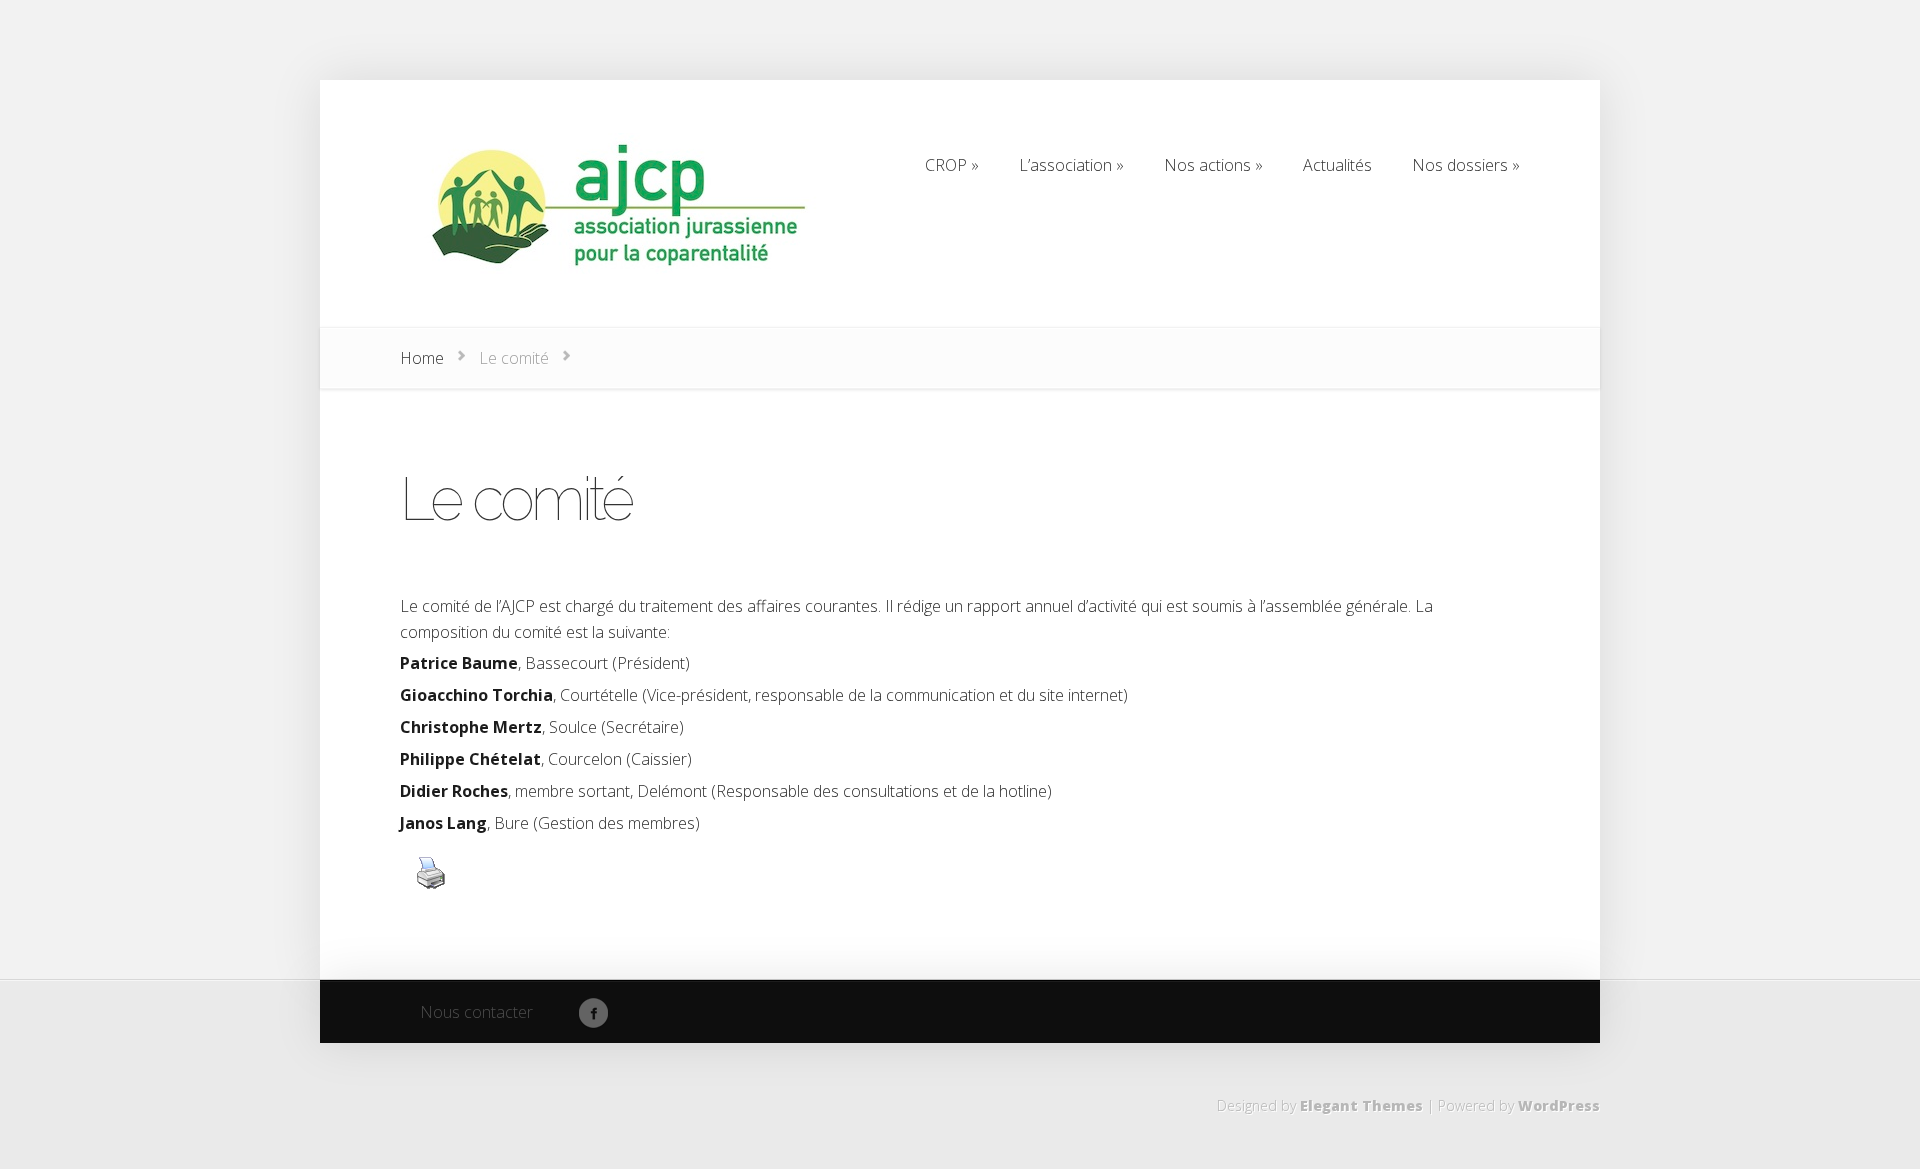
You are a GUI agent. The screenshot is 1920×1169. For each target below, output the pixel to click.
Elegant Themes (1361, 1105)
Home (422, 358)
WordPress (1559, 1105)
